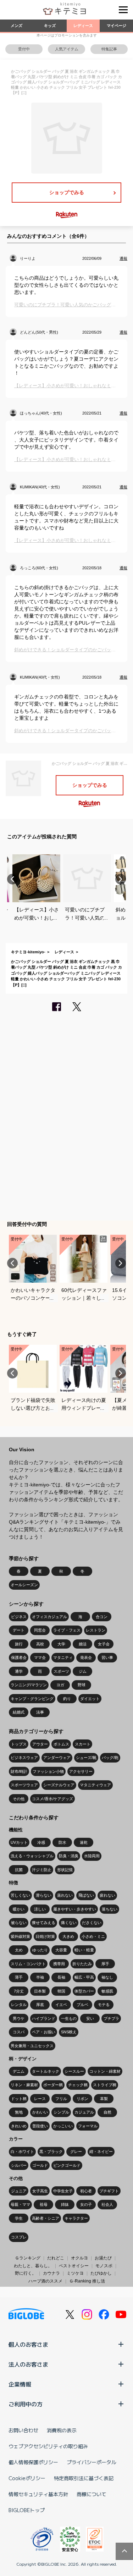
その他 (19, 1799)
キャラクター (76, 2218)
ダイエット (90, 1699)
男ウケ (19, 2018)
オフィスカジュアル (49, 1617)
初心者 (86, 2191)
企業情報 (20, 2384)
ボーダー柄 (53, 2085)
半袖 (40, 1977)
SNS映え (69, 2032)
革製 (104, 2099)
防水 (62, 1842)
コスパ (19, 2032)
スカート (83, 1744)
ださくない (92, 1923)
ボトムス (61, 1744)
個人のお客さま (28, 2344)
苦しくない (20, 1895)
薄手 (19, 1977)
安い (90, 2018)
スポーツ (61, 1671)
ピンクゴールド (67, 2165)
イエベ (61, 2005)
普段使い (40, 2126)
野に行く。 (26, 2273)
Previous (12, 879)
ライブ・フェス (67, 1630)
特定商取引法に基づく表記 (84, 2478)
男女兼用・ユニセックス (32, 2046)
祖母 (44, 2204)
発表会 (86, 1657)
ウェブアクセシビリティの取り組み (48, 2446)
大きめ (68, 1936)
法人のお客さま (28, 2364)
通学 (19, 1671)
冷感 (41, 1842)
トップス (19, 1744)
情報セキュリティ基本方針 (38, 2494)
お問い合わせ (23, 2430)
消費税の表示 (62, 2430)
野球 (82, 1685)
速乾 (84, 1842)
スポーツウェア (24, 1785)
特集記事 (109, 49)
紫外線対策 (20, 1936)
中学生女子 (63, 2191)
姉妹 (65, 2204)
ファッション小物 (48, 1771)
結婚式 (19, 1712)
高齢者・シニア (46, 2218)
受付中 (24, 49)
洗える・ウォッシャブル (32, 1856)
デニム (19, 2071)
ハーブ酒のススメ (45, 2281)
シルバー (19, 2165)
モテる (104, 2005)
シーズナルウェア (59, 1785)
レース (40, 2099)
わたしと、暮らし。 (33, 2266)
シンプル (61, 2112)
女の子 (86, 2204)
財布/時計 (19, 1771)
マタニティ (63, 1657)
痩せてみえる (44, 1923)
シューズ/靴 (86, 1758)
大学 (61, 1644)
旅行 (19, 1644)
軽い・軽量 (84, 1950)
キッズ (50, 26)
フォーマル (88, 2126)
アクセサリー (81, 1771)
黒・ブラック (51, 2152)
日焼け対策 (45, 1936)
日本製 (40, 1991)
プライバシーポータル (92, 2462)
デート (19, 1630)
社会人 (107, 2204)
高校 (40, 1644)
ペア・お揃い (44, 2032)
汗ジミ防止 (42, 1870)
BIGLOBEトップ (27, 2510)
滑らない (44, 1895)
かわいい (40, 2112)
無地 (19, 2112)
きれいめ (19, 2126)
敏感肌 (107, 1991)
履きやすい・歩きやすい (75, 1909)
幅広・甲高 (84, 1977)
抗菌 (19, 1870)
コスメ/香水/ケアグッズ (52, 1799)
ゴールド (40, 2165)
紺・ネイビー (101, 2152)
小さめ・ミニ (93, 1936)
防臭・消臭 (69, 1856)
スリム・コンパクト (28, 1964)
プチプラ (111, 2018)
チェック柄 (78, 2085)
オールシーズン (24, 1585)
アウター (40, 1744)
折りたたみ (82, 1964)
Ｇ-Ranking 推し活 (87, 2281)
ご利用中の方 (26, 2404)
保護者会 (19, 1657)
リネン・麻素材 (24, 2085)
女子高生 (40, 2191)
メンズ (16, 26)
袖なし (107, 1977)
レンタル (19, 2005)
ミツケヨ (75, 2273)
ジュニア (19, 2191)
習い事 (107, 1657)
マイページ (117, 26)
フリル (61, 2099)
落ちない (110, 1909)
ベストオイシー (74, 2266)
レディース (83, 26)
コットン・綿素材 (105, 2071)
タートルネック (46, 2071)
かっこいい (63, 2126)
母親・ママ (20, 2204)
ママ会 (40, 1657)
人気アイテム (67, 49)
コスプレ (19, 2237)
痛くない (69, 1923)
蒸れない (65, 1895)
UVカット (19, 1842)
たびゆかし (101, 2273)
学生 (19, 2218)
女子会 (104, 1644)
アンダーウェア (57, 1758)
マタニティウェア (95, 1785)
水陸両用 (92, 1856)
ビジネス (19, 1617)
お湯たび (103, 2258)
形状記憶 (65, 1870)
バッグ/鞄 (110, 1758)
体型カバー (84, 1991)
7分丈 (19, 1991)
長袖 (61, 1977)
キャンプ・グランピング (32, 1699)
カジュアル (84, 2112)
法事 (40, 1712)
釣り (67, 1699)
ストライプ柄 (105, 2085)
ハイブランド (44, 2018)
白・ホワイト (22, 2152)
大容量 (61, 1950)
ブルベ (82, 2005)
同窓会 (40, 1630)
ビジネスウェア (24, 1758)
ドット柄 (19, 2099)
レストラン (96, 1630)
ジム (83, 1671)
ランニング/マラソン (29, 1685)
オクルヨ (79, 2258)
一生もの (69, 2018)
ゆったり (40, 1950)
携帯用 (59, 1964)
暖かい (19, 1909)
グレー (76, 2152)
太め (19, 1950)
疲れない (107, 1895)
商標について (92, 2494)
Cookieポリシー (27, 2478)
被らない (19, 1923)
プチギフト (109, 2191)
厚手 (105, 1964)
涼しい (40, 1909)
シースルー (74, 2071)
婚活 (83, 1644)
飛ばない (86, 1895)
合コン (102, 1617)
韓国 (61, 1991)
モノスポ (104, 2266)
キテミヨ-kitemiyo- (28, 952)
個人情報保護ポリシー (33, 2462)
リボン (82, 2099)
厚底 (40, 2005)
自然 (107, 2112)
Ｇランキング (28, 2258)
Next (121, 879)
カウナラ (51, 2273)
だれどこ (56, 2258)
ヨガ (60, 1685)
